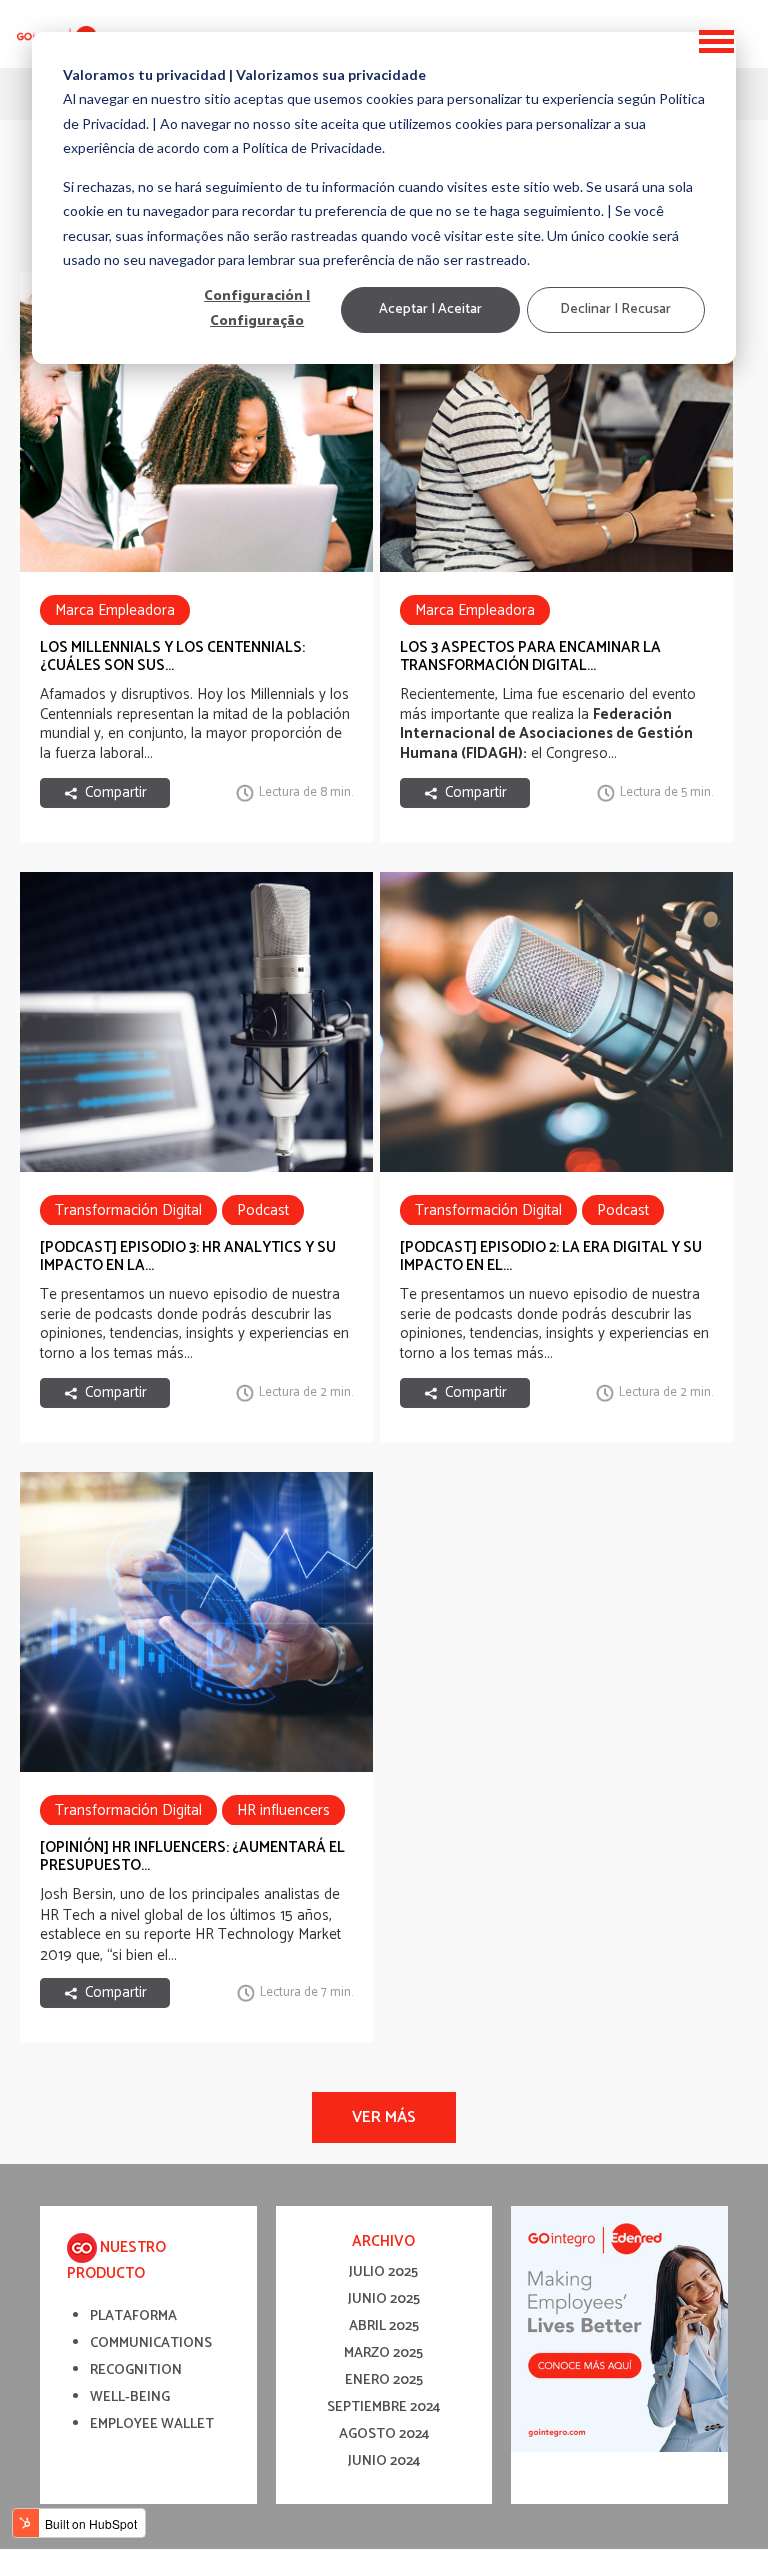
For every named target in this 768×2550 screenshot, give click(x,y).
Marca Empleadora (115, 610)
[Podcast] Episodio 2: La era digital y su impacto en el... (551, 1256)
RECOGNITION (136, 2370)
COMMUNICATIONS (151, 2343)
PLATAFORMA (133, 2316)
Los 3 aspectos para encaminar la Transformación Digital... (530, 656)
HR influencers (283, 1810)
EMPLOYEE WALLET (152, 2424)
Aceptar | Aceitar (430, 309)
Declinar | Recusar (615, 309)
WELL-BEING (130, 2397)
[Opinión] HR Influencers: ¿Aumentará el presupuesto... (192, 1856)
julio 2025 (383, 2272)
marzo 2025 (383, 2353)
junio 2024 (384, 2461)
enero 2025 (384, 2380)
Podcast (263, 1210)
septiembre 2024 (383, 2407)
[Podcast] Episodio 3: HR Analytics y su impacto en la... (188, 1256)
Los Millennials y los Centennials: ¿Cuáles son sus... (172, 656)
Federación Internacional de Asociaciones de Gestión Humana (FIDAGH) (546, 734)
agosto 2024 (384, 2434)
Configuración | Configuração (257, 310)
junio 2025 (384, 2299)
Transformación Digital (128, 1210)
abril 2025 (384, 2326)
